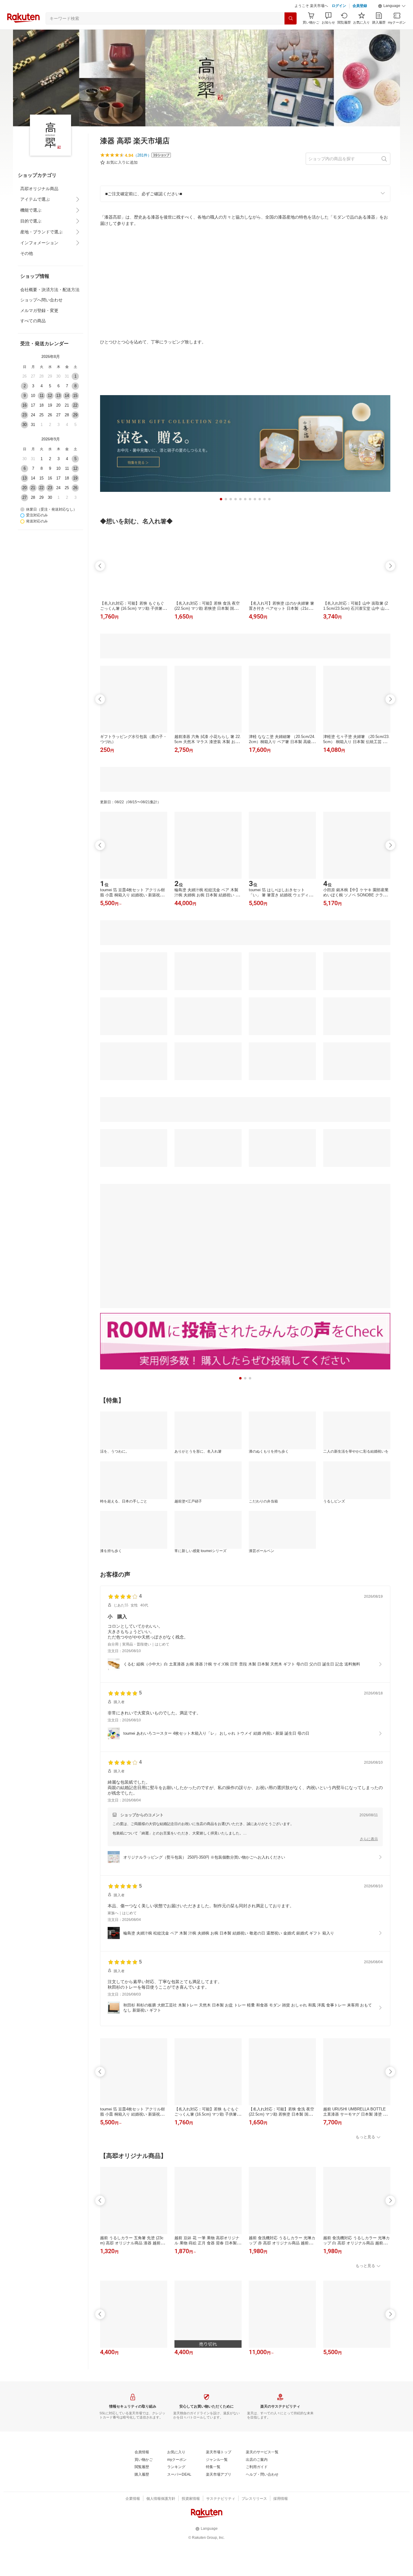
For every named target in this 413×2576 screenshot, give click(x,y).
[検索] (291, 18)
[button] (392, 6)
